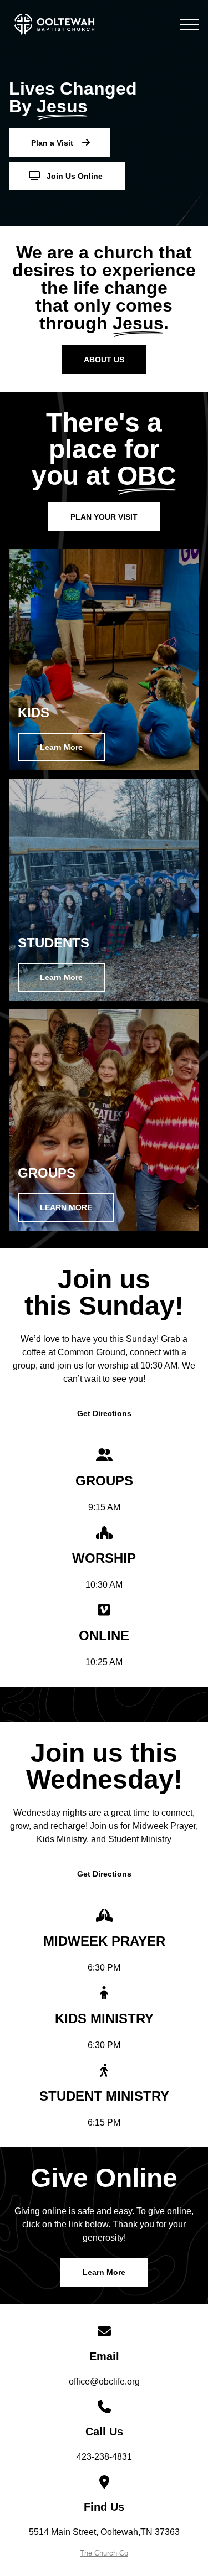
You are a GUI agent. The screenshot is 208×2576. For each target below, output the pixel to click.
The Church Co (104, 2553)
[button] (190, 24)
